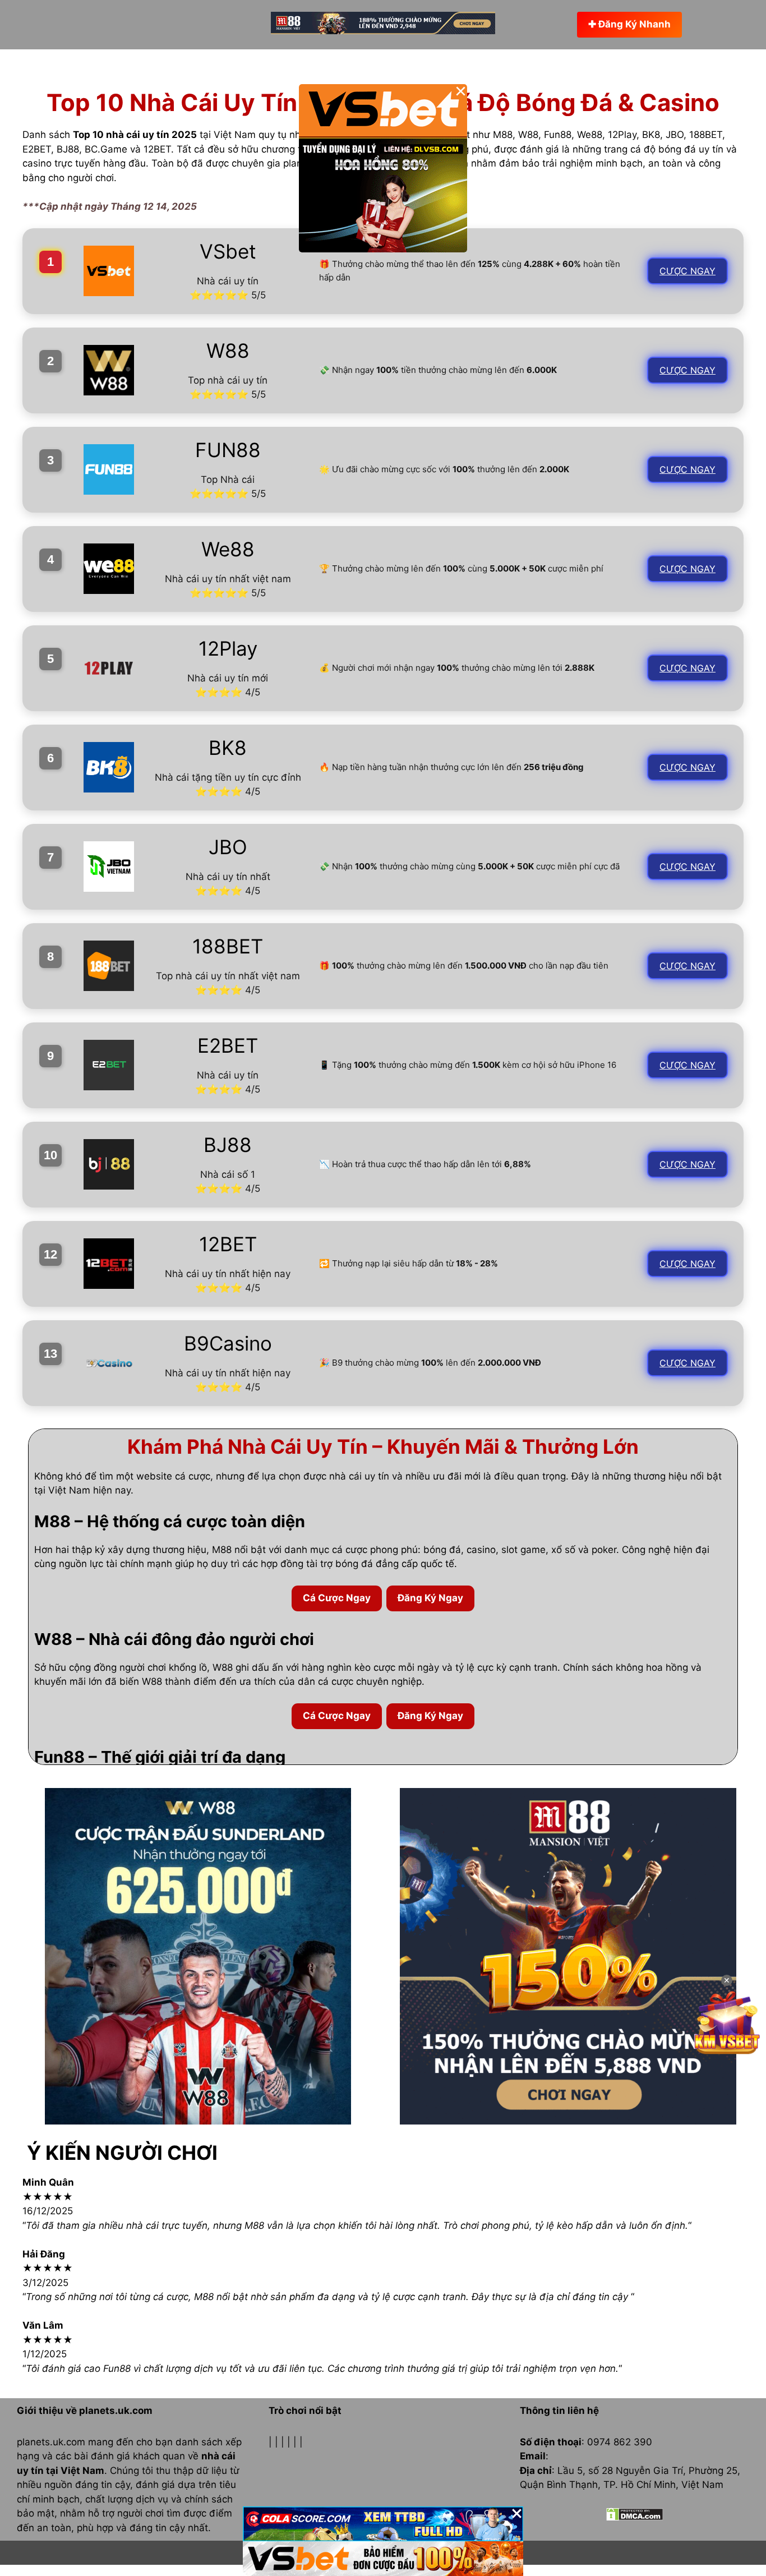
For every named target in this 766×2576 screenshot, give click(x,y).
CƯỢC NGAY (687, 271)
